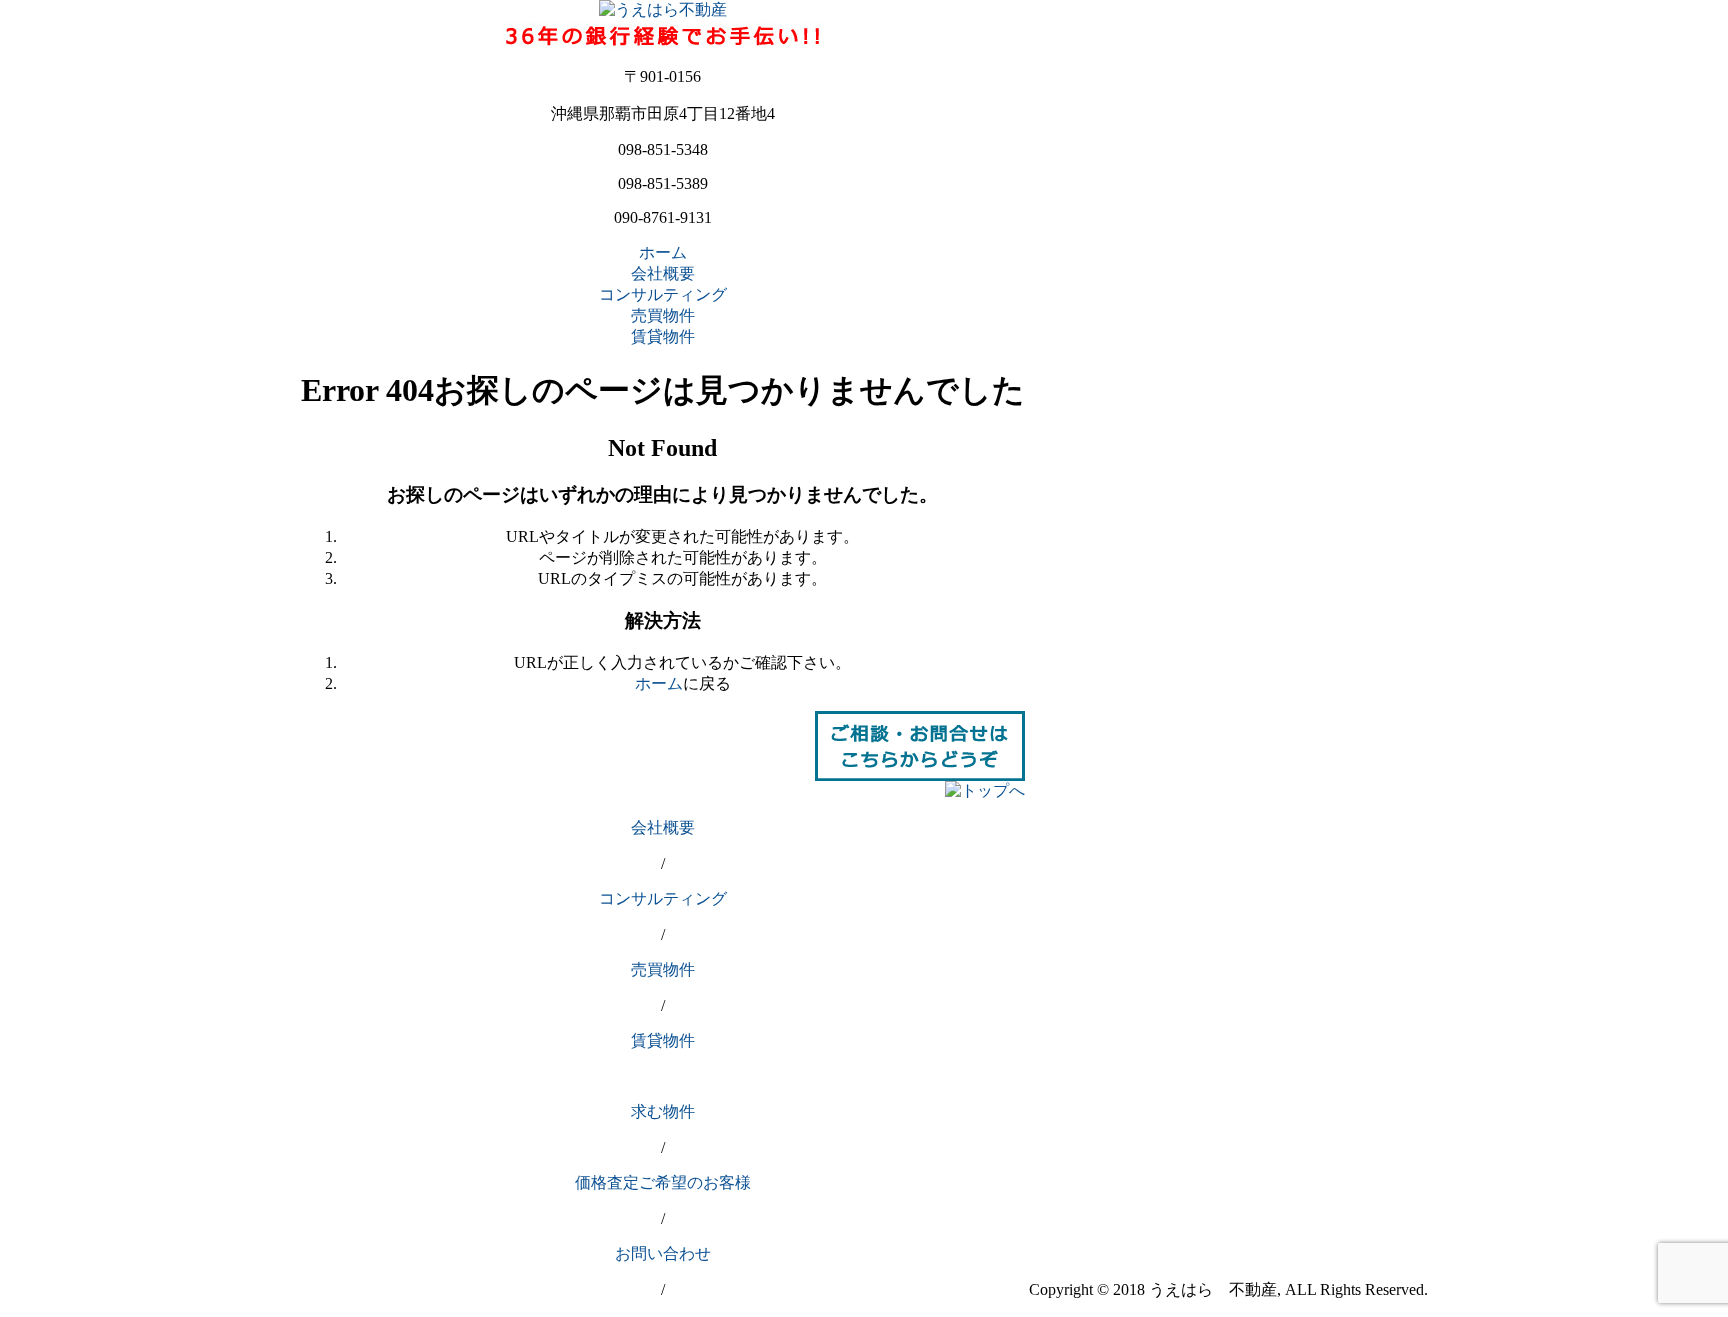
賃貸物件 (663, 336)
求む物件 (663, 1111)
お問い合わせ (663, 1253)
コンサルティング (663, 294)
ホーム (663, 252)
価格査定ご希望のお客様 (663, 1182)
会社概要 (663, 273)
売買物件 (663, 315)
